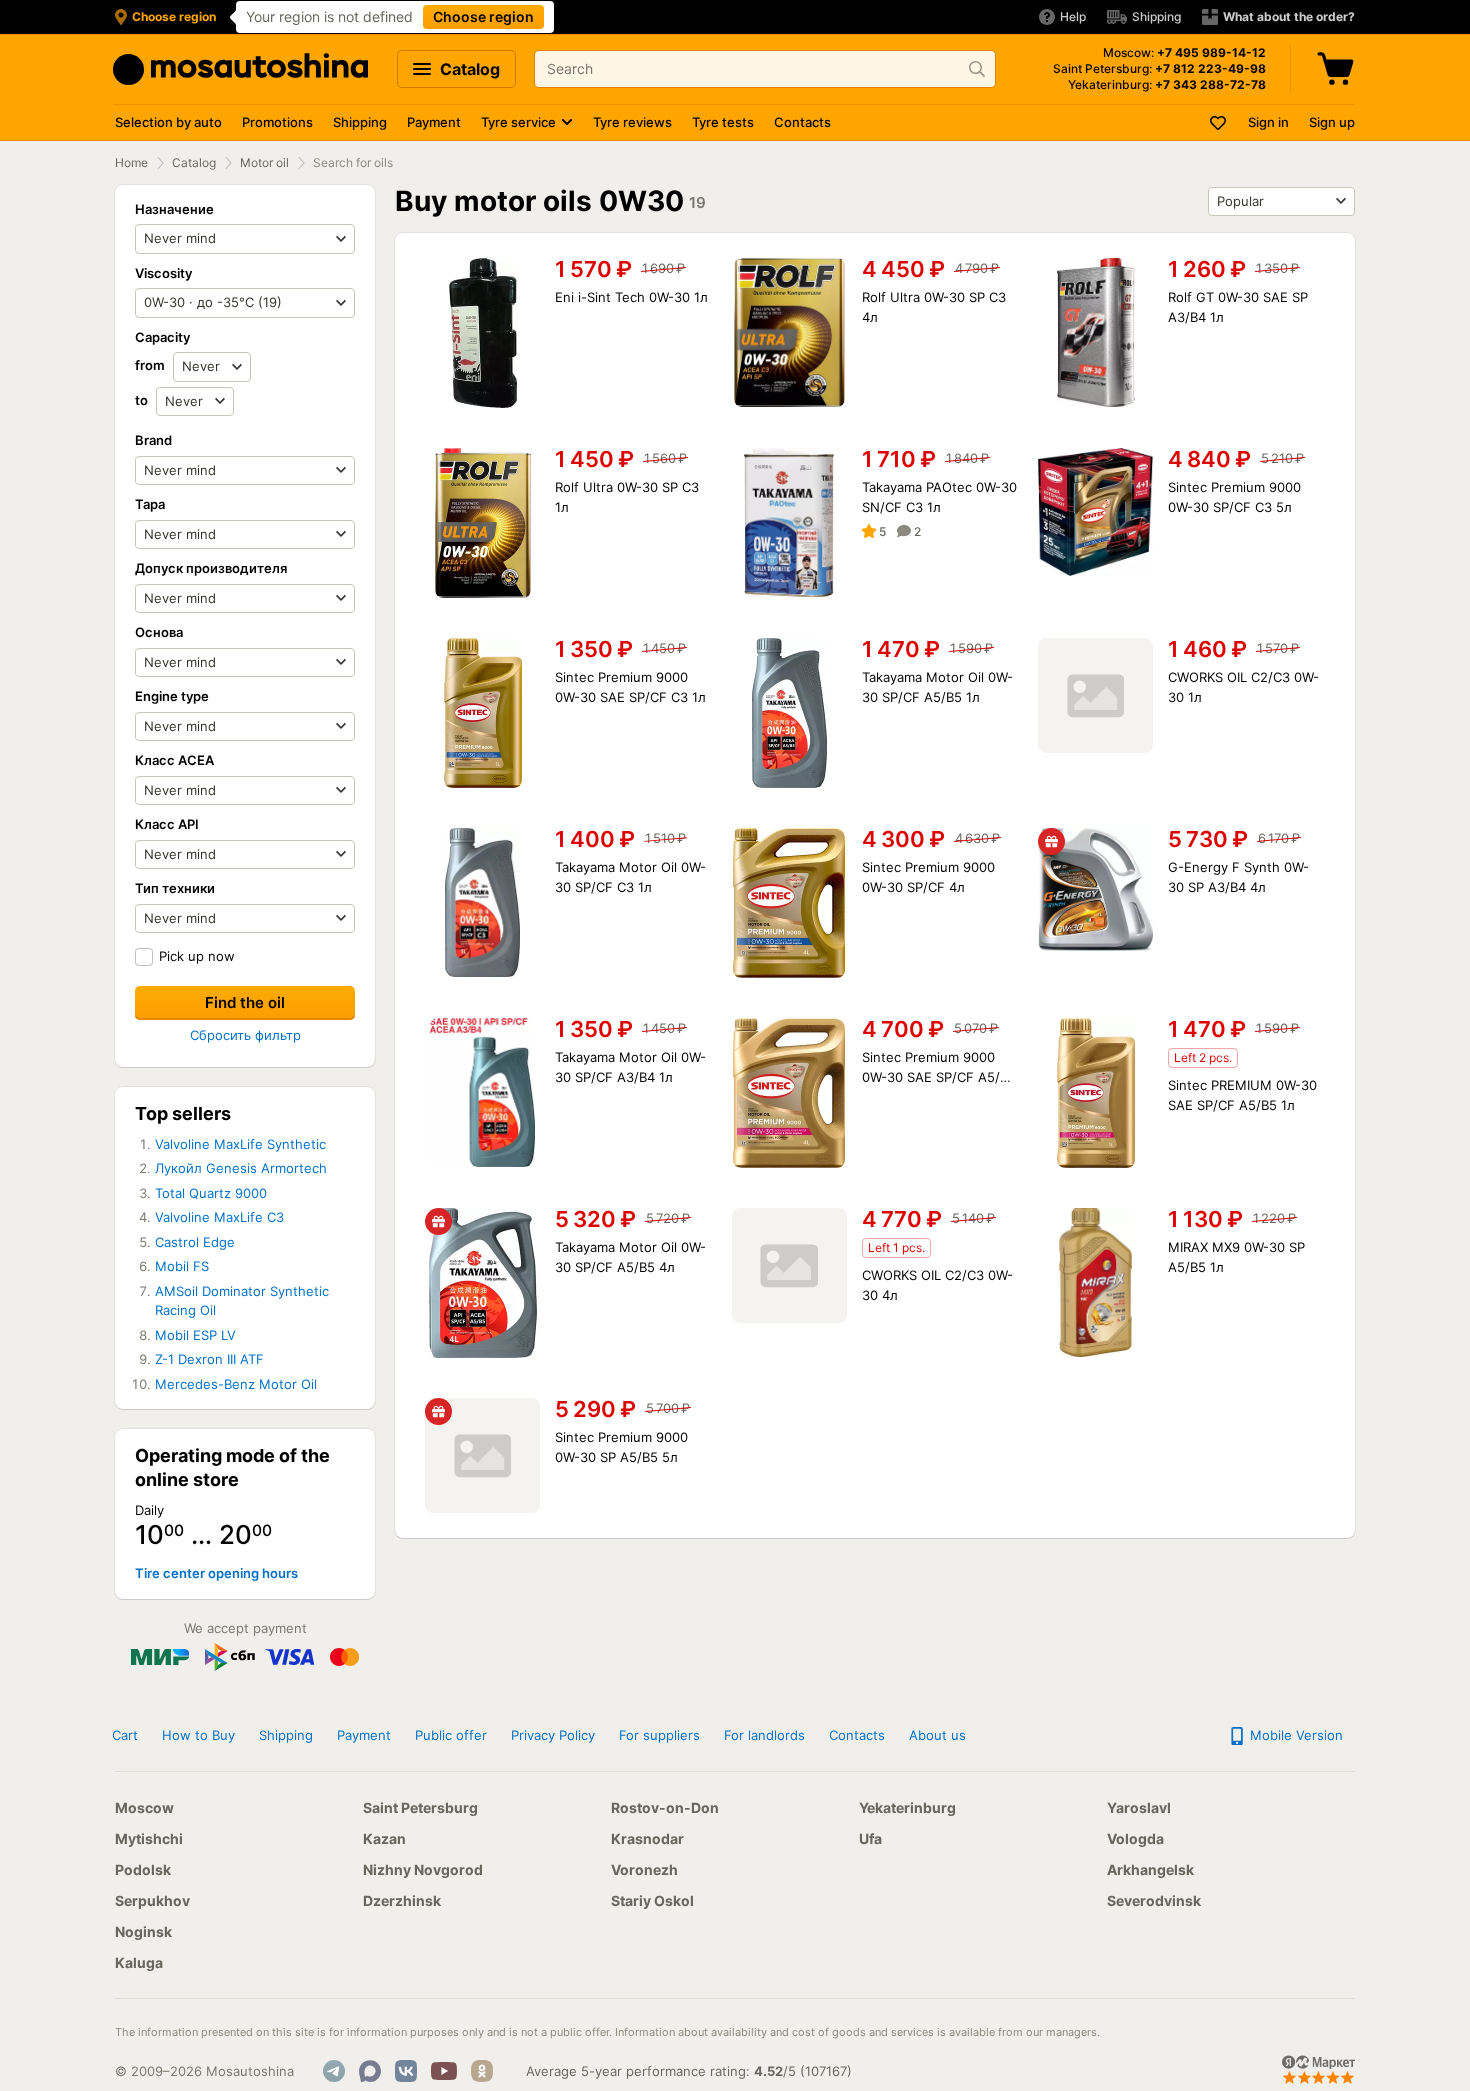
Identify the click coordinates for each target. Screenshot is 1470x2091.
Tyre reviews (632, 122)
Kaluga (139, 1962)
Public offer (451, 1735)
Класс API (167, 824)
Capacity (162, 337)
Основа (159, 632)
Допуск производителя (211, 568)
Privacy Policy (553, 1735)
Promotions (277, 122)
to (143, 400)
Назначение (174, 209)
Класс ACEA (174, 760)
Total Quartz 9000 (211, 1193)
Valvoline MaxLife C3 (219, 1217)
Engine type (172, 696)
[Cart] (1338, 69)
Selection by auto (168, 122)
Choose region (483, 16)
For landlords (764, 1735)
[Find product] (977, 69)
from (151, 365)
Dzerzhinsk (402, 1900)
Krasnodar (647, 1838)
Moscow (144, 1807)
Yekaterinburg (907, 1807)
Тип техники (175, 888)
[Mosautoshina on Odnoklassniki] (482, 2071)
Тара (150, 504)
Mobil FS (182, 1266)
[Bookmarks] (1219, 122)
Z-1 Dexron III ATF (209, 1359)
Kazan (384, 1838)
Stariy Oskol (652, 1900)
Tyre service (518, 122)
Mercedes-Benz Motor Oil (236, 1384)
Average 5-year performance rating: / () (689, 2071)
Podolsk (143, 1869)
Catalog (468, 69)
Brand (153, 440)
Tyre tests (723, 122)
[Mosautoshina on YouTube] (444, 2071)
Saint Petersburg (420, 1807)
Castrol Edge (195, 1242)
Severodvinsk (1154, 1900)
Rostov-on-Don (665, 1807)
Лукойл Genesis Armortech (241, 1168)
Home (131, 162)
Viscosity (163, 273)
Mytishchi (149, 1838)
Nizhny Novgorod (423, 1869)
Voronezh (644, 1869)
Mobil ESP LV (195, 1335)
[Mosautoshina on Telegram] (334, 2071)
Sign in (1268, 122)
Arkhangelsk (1150, 1869)
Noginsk (143, 1931)
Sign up (1332, 122)
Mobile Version (1294, 1735)
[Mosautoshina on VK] (406, 2071)
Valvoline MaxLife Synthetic (240, 1144)
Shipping (360, 122)
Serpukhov (152, 1900)
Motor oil (264, 162)
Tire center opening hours (216, 1573)
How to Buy (198, 1735)
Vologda (1135, 1838)
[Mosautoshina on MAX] (370, 2071)
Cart (125, 1735)
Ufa (870, 1838)
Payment (434, 122)
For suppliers (659, 1735)
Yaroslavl (1139, 1807)
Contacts (802, 122)
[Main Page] (240, 69)
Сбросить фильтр (245, 1035)
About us (937, 1735)
